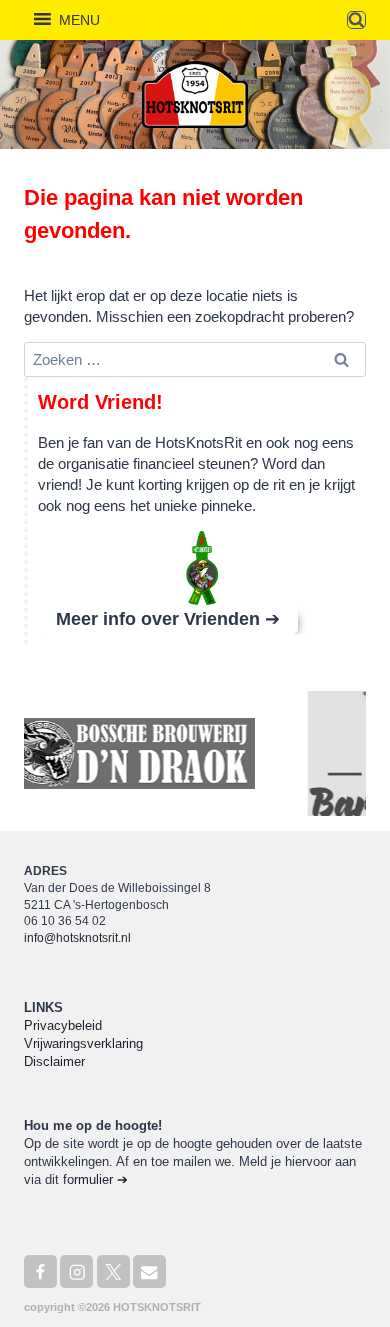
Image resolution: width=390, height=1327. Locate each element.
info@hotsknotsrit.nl (77, 938)
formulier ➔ (95, 1179)
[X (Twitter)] (113, 1271)
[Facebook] (40, 1271)
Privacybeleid (63, 1025)
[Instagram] (76, 1271)
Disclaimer (54, 1061)
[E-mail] (149, 1271)
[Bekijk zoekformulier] (356, 20)
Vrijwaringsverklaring (83, 1043)
